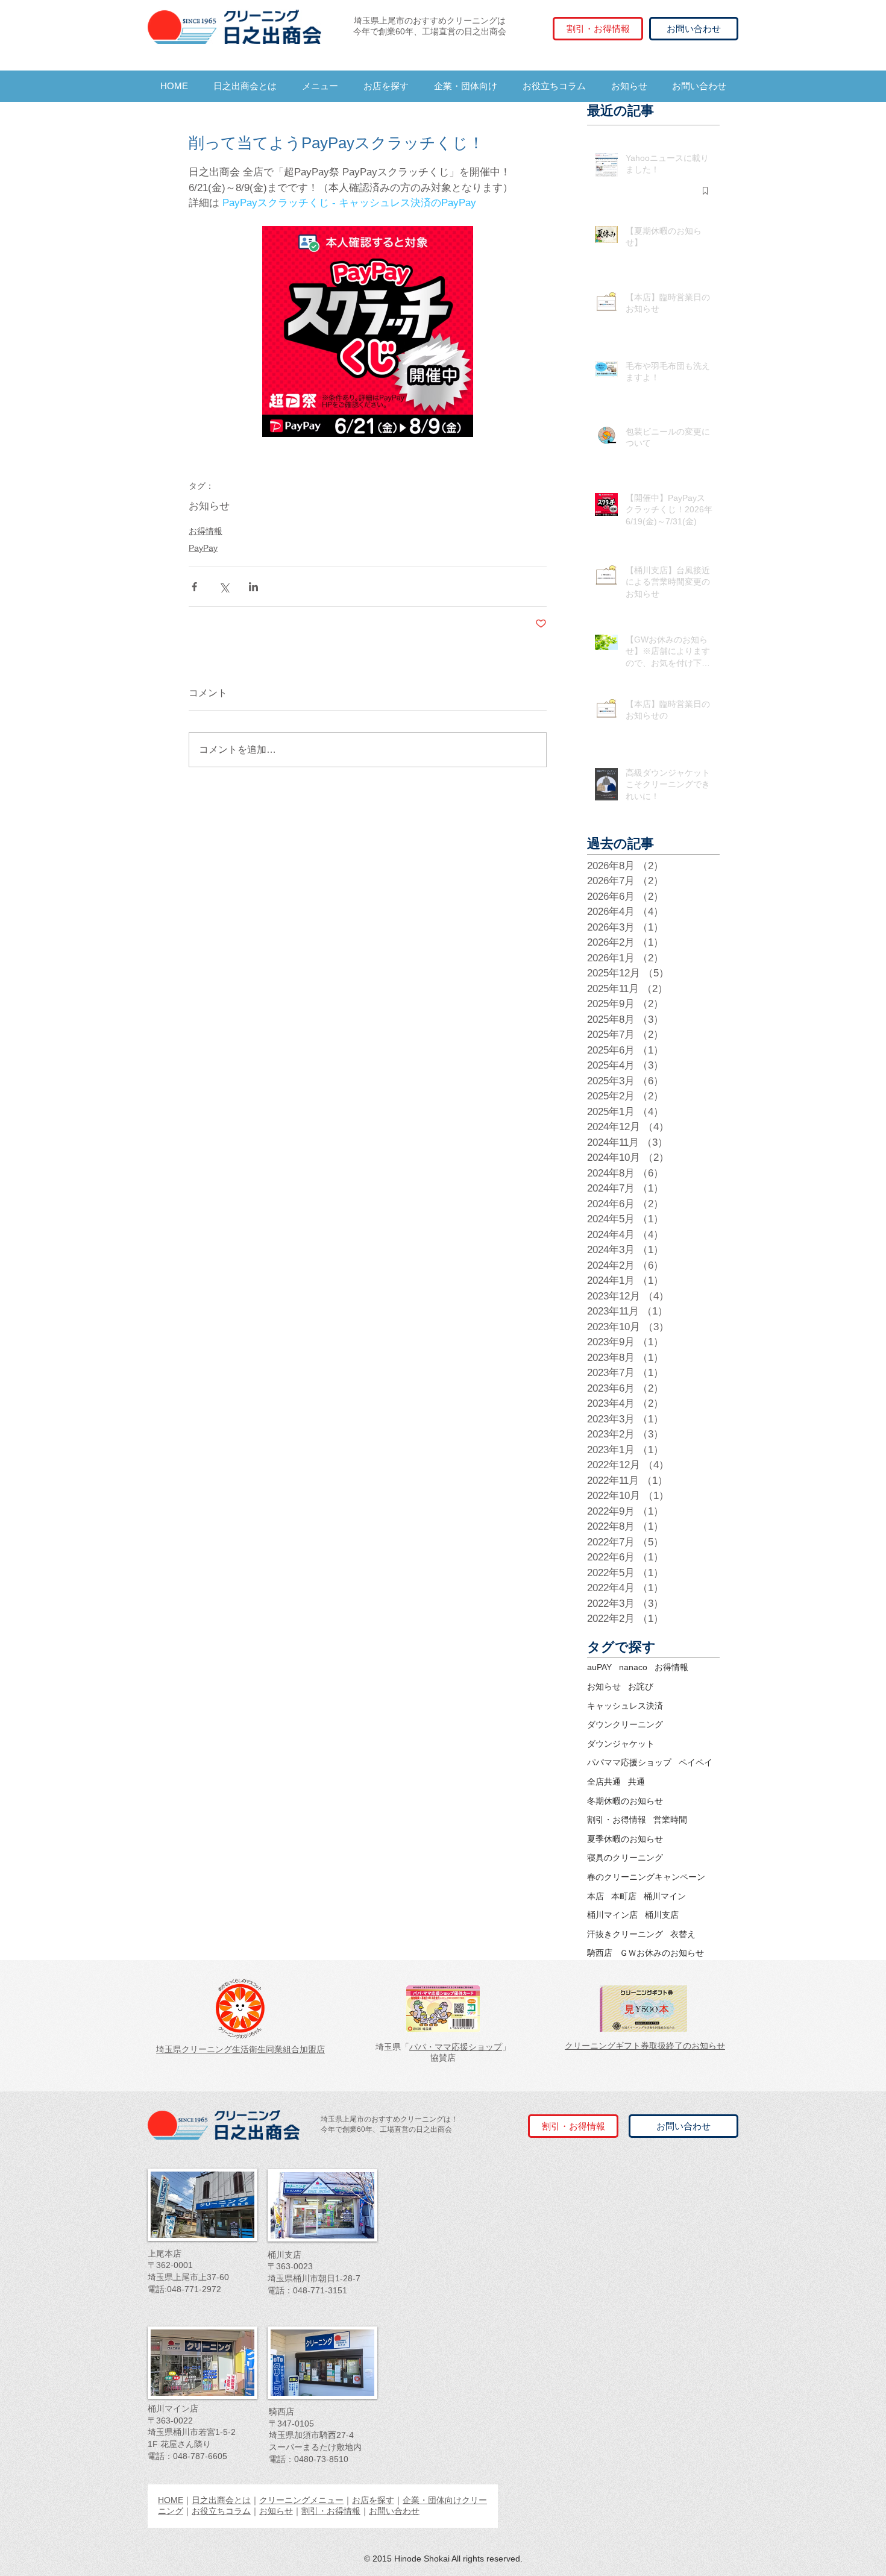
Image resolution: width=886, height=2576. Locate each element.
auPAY (599, 1667)
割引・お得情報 (617, 1820)
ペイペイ (696, 1762)
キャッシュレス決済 (625, 1706)
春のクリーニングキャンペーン (646, 1877)
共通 (636, 1782)
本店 (595, 1896)
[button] (320, 86)
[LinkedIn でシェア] (253, 587)
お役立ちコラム (221, 2511)
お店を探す (373, 2500)
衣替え (683, 1934)
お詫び (641, 1686)
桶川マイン (665, 1896)
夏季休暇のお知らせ (625, 1839)
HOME (171, 2500)
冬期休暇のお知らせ (625, 1801)
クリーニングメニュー (301, 2500)
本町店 (624, 1896)
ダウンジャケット (621, 1744)
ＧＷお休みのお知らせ (662, 1953)
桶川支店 (662, 1915)
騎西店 (600, 1953)
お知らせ (209, 506)
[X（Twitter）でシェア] (224, 587)
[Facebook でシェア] (194, 587)
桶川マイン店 (612, 1915)
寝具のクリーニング (625, 1858)
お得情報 (206, 531)
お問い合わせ (394, 2511)
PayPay (203, 548)
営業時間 (670, 1820)
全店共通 (604, 1782)
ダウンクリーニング (625, 1724)
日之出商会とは (221, 2500)
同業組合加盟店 (295, 2049)
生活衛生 (249, 2049)
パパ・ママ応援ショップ (456, 2047)
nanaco (633, 1667)
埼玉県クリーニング (194, 2049)
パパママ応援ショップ (629, 1762)
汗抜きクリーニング (625, 1934)
